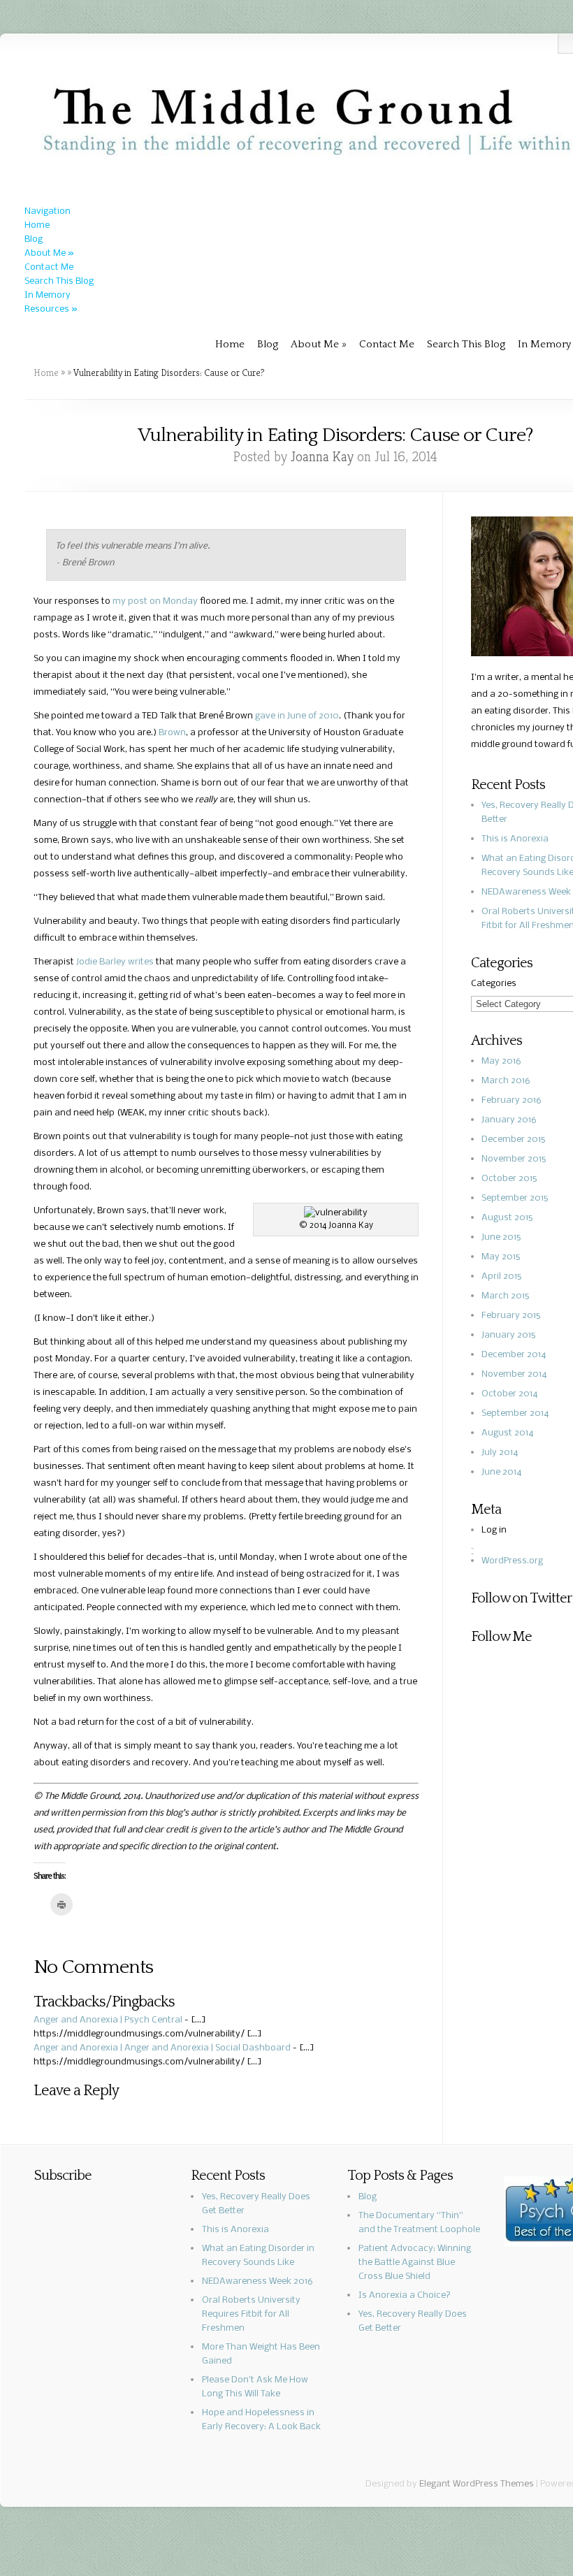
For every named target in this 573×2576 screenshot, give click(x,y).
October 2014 (510, 1394)
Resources (51, 309)
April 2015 (501, 1276)
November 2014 (514, 1374)
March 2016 (506, 1081)
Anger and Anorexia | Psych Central (108, 2020)
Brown (172, 733)
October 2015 (509, 1179)
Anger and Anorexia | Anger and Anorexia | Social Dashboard (162, 2048)
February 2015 (511, 1316)
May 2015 (501, 1257)
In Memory (48, 295)
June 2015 (501, 1237)
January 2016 (509, 1120)
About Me (49, 253)
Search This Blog (59, 281)
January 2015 (508, 1335)
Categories (494, 984)
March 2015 (505, 1296)
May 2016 (501, 1061)
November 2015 (514, 1159)
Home (37, 225)
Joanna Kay (322, 457)
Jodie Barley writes (115, 962)
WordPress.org (512, 1561)
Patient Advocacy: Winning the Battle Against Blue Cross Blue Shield (415, 2263)
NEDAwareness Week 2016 (258, 2281)
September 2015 (515, 1198)
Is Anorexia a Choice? (405, 2295)
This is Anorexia (515, 839)
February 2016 (512, 1100)
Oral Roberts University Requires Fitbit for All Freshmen (251, 2314)
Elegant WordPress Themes (477, 2484)
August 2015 (507, 1218)
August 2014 (508, 1433)
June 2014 (502, 1472)
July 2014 (500, 1453)
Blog (34, 239)
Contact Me (49, 267)
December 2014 (514, 1355)
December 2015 (513, 1139)
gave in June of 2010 (297, 716)
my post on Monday (155, 601)
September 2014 (515, 1413)
